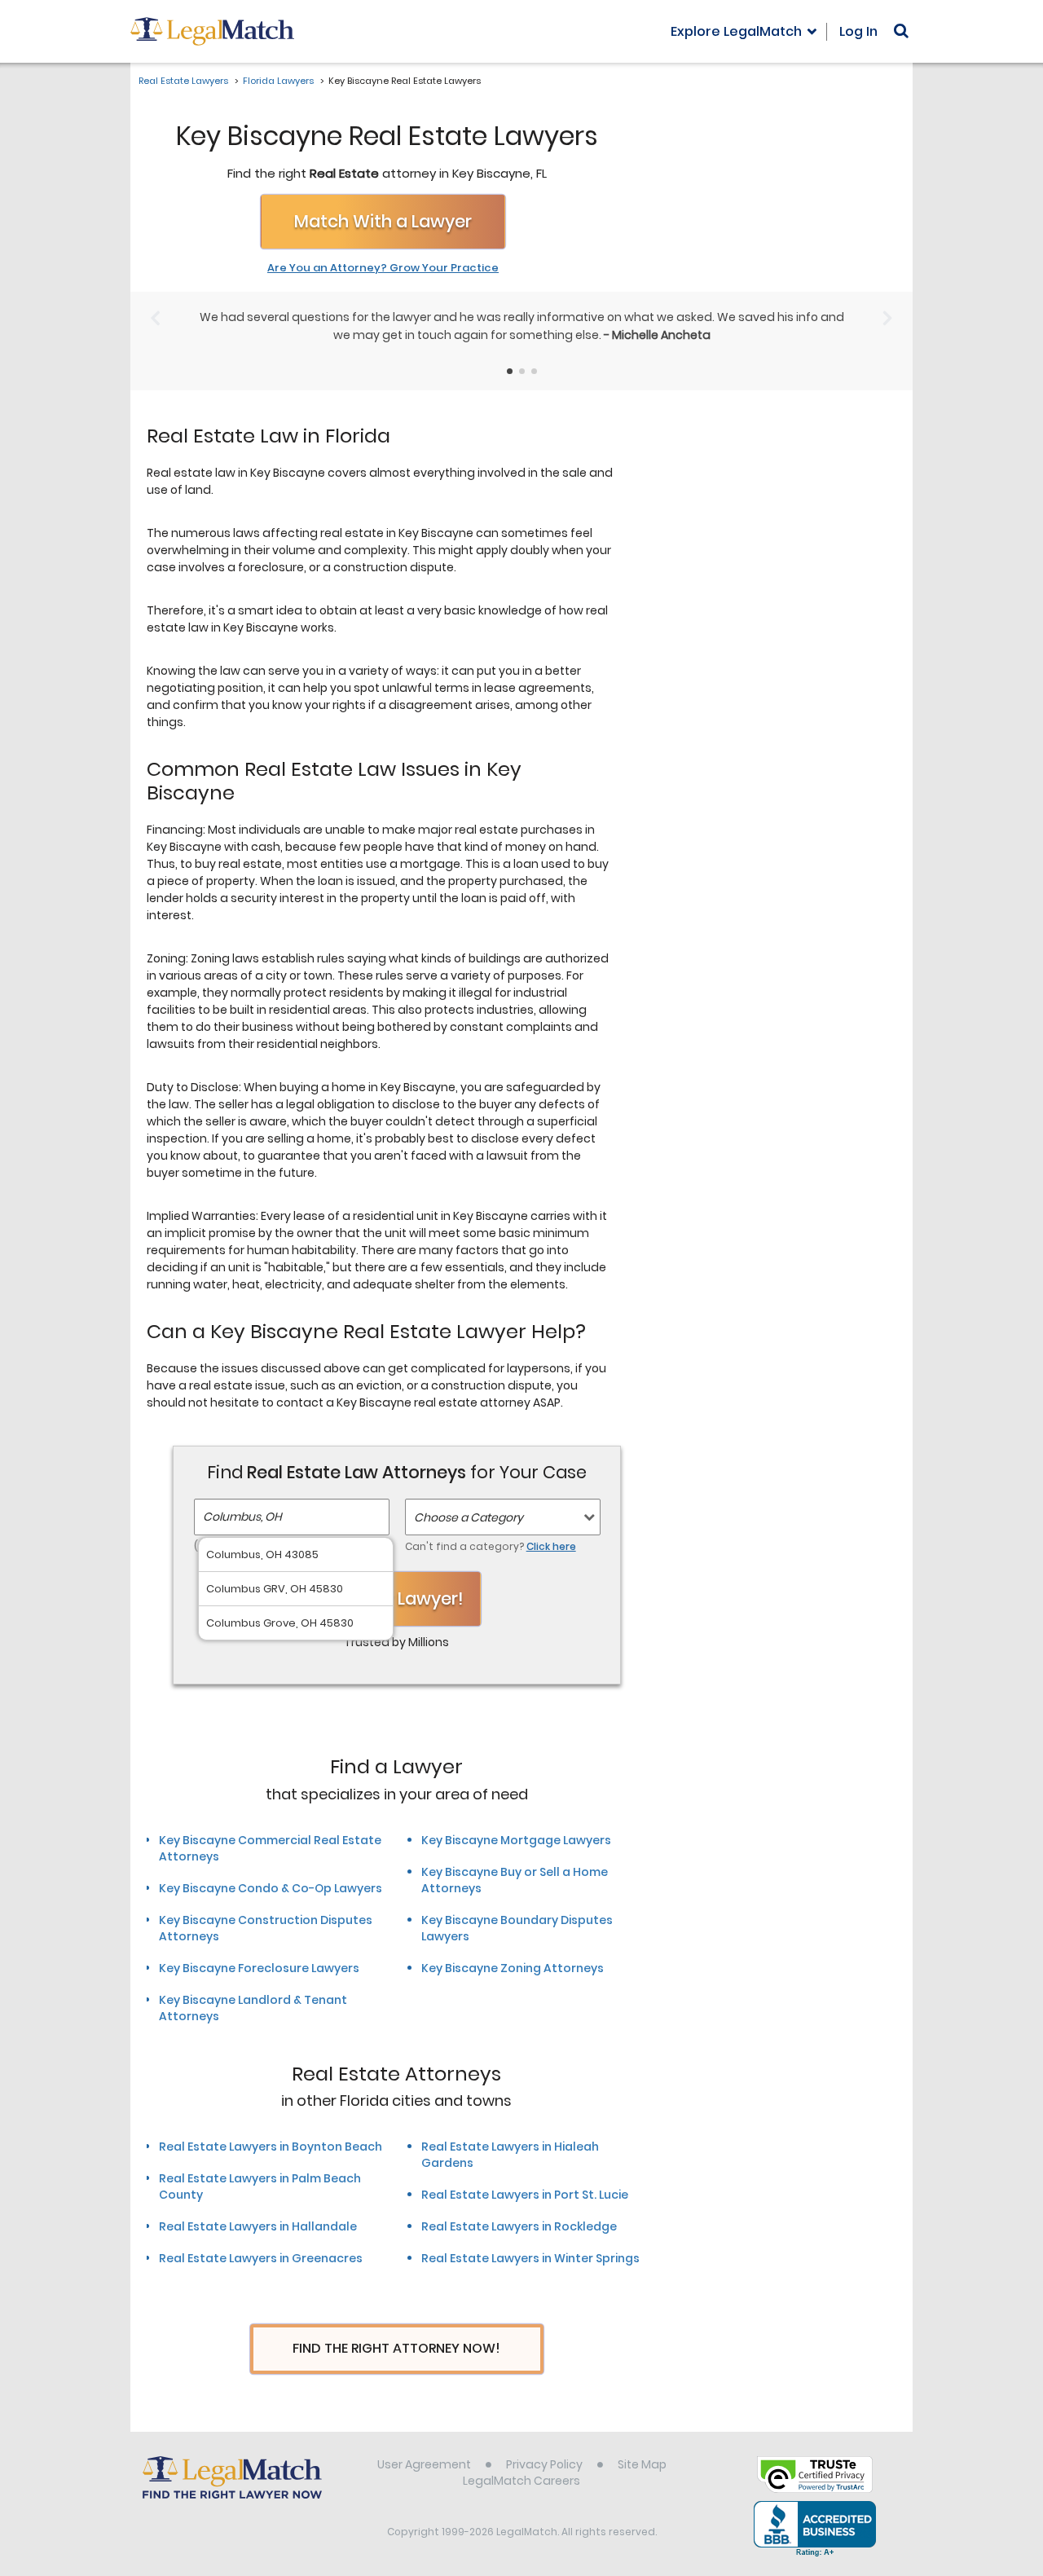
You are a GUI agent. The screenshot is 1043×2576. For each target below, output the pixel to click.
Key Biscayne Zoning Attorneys (513, 1968)
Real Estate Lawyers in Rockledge (519, 2226)
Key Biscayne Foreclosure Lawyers (259, 1968)
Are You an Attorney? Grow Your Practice (383, 268)
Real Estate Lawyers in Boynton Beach (271, 2147)
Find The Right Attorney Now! (396, 2348)
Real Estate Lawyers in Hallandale (258, 2226)
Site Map (642, 2464)
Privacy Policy (544, 2464)
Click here (551, 1546)
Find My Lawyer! (397, 1598)
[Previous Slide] (155, 318)
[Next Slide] (888, 318)
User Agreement (424, 2464)
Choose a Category (469, 1517)
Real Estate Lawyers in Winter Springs (530, 2258)
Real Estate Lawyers (183, 81)
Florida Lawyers (278, 81)
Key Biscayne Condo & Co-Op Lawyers (271, 1888)
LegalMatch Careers (521, 2481)
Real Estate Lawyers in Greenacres (261, 2258)
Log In (858, 31)
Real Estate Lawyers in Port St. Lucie (525, 2195)
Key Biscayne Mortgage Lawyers (516, 1840)
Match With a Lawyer (383, 221)
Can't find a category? (491, 1546)
